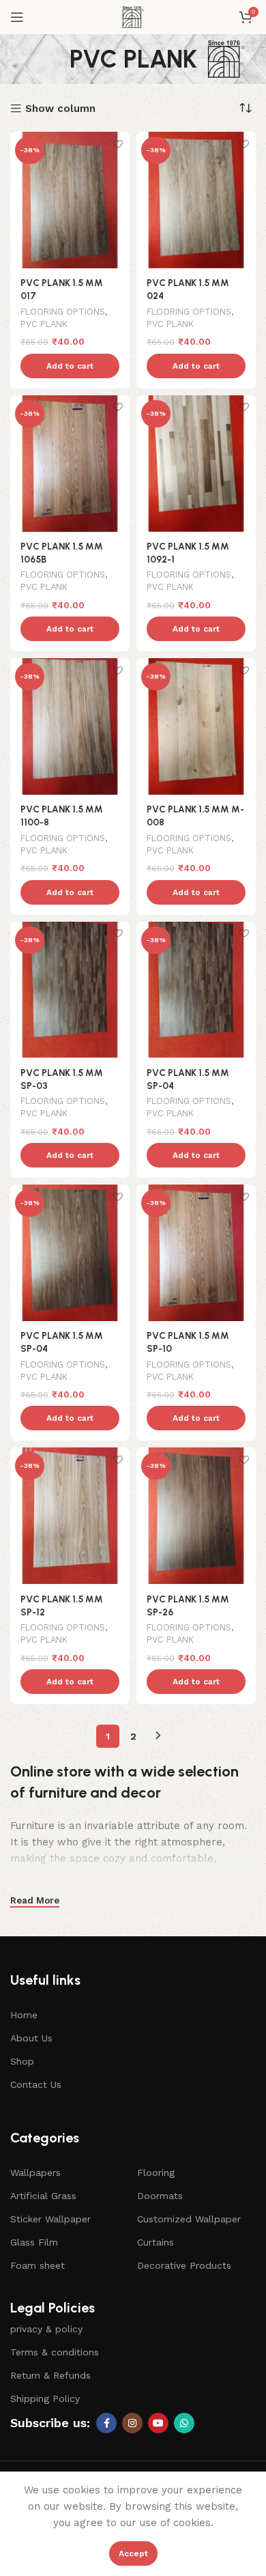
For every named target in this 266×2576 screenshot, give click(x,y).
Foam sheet (38, 2265)
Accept (133, 2553)
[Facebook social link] (106, 2423)
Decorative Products (184, 2265)
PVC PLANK (44, 324)
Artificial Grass (43, 2196)
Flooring (156, 2172)
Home (24, 2015)
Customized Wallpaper (189, 2219)
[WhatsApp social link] (184, 2423)
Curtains (156, 2242)
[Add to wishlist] (118, 144)
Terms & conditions (55, 2352)
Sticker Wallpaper (50, 2219)
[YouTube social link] (158, 2423)
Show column (60, 109)
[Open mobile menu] (17, 17)
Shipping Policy (45, 2398)
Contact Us (36, 2084)
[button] (70, 366)
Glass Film (34, 2242)
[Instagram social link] (132, 2423)
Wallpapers (35, 2172)
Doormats (160, 2196)
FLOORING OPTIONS (63, 312)
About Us (31, 2038)
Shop (22, 2061)
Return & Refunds (50, 2375)
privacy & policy (46, 2329)
